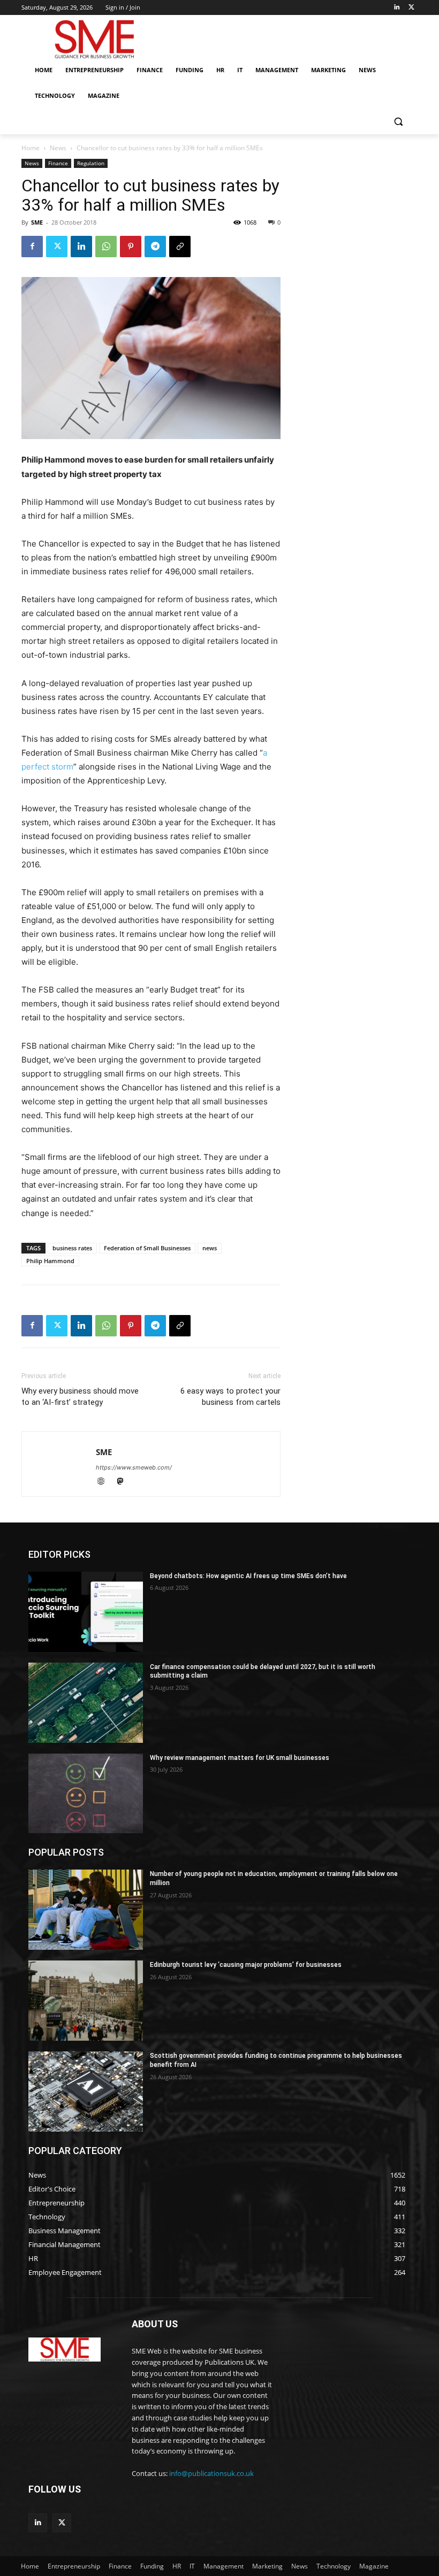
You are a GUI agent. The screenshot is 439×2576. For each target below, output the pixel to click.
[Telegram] (155, 247)
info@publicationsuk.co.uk (211, 2473)
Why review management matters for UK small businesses (240, 1758)
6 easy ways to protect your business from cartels (230, 1397)
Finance (58, 163)
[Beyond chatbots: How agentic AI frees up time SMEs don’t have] (86, 1612)
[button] (398, 122)
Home (31, 148)
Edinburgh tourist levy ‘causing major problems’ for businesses (246, 1965)
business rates (72, 1248)
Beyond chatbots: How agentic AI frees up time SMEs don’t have (248, 1576)
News (58, 148)
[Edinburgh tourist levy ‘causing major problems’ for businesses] (86, 2001)
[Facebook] (32, 247)
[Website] (105, 1482)
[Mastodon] (124, 1482)
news (210, 1248)
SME (37, 222)
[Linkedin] (396, 8)
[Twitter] (411, 8)
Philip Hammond (50, 1261)
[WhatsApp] (106, 247)
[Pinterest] (131, 247)
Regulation (91, 163)
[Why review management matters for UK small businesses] (86, 1794)
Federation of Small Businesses (147, 1248)
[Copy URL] (180, 247)
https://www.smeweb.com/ (134, 1467)
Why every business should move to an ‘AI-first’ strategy (80, 1397)
